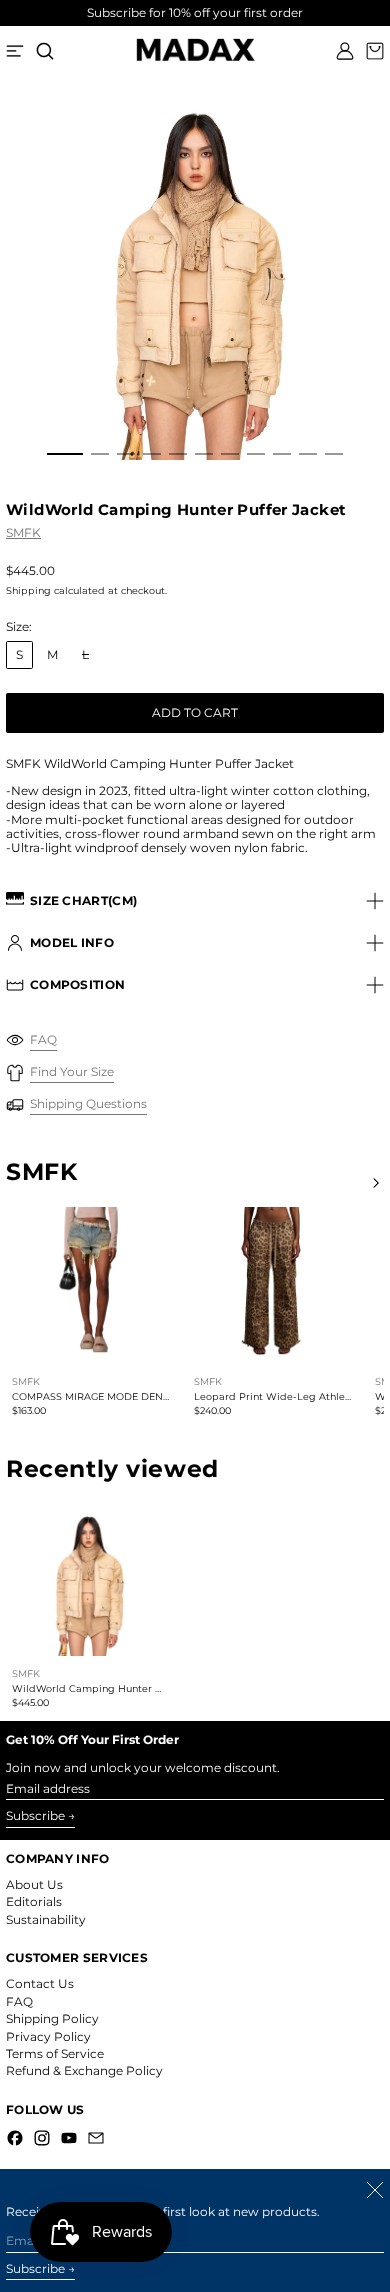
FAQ (19, 2001)
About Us (34, 1884)
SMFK (23, 532)
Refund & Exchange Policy (84, 2070)
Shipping (28, 590)
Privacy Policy (48, 2036)
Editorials (34, 1901)
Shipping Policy (52, 2018)
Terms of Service (55, 2053)
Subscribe (35, 1815)
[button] (45, 51)
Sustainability (46, 1919)
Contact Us (40, 1983)
